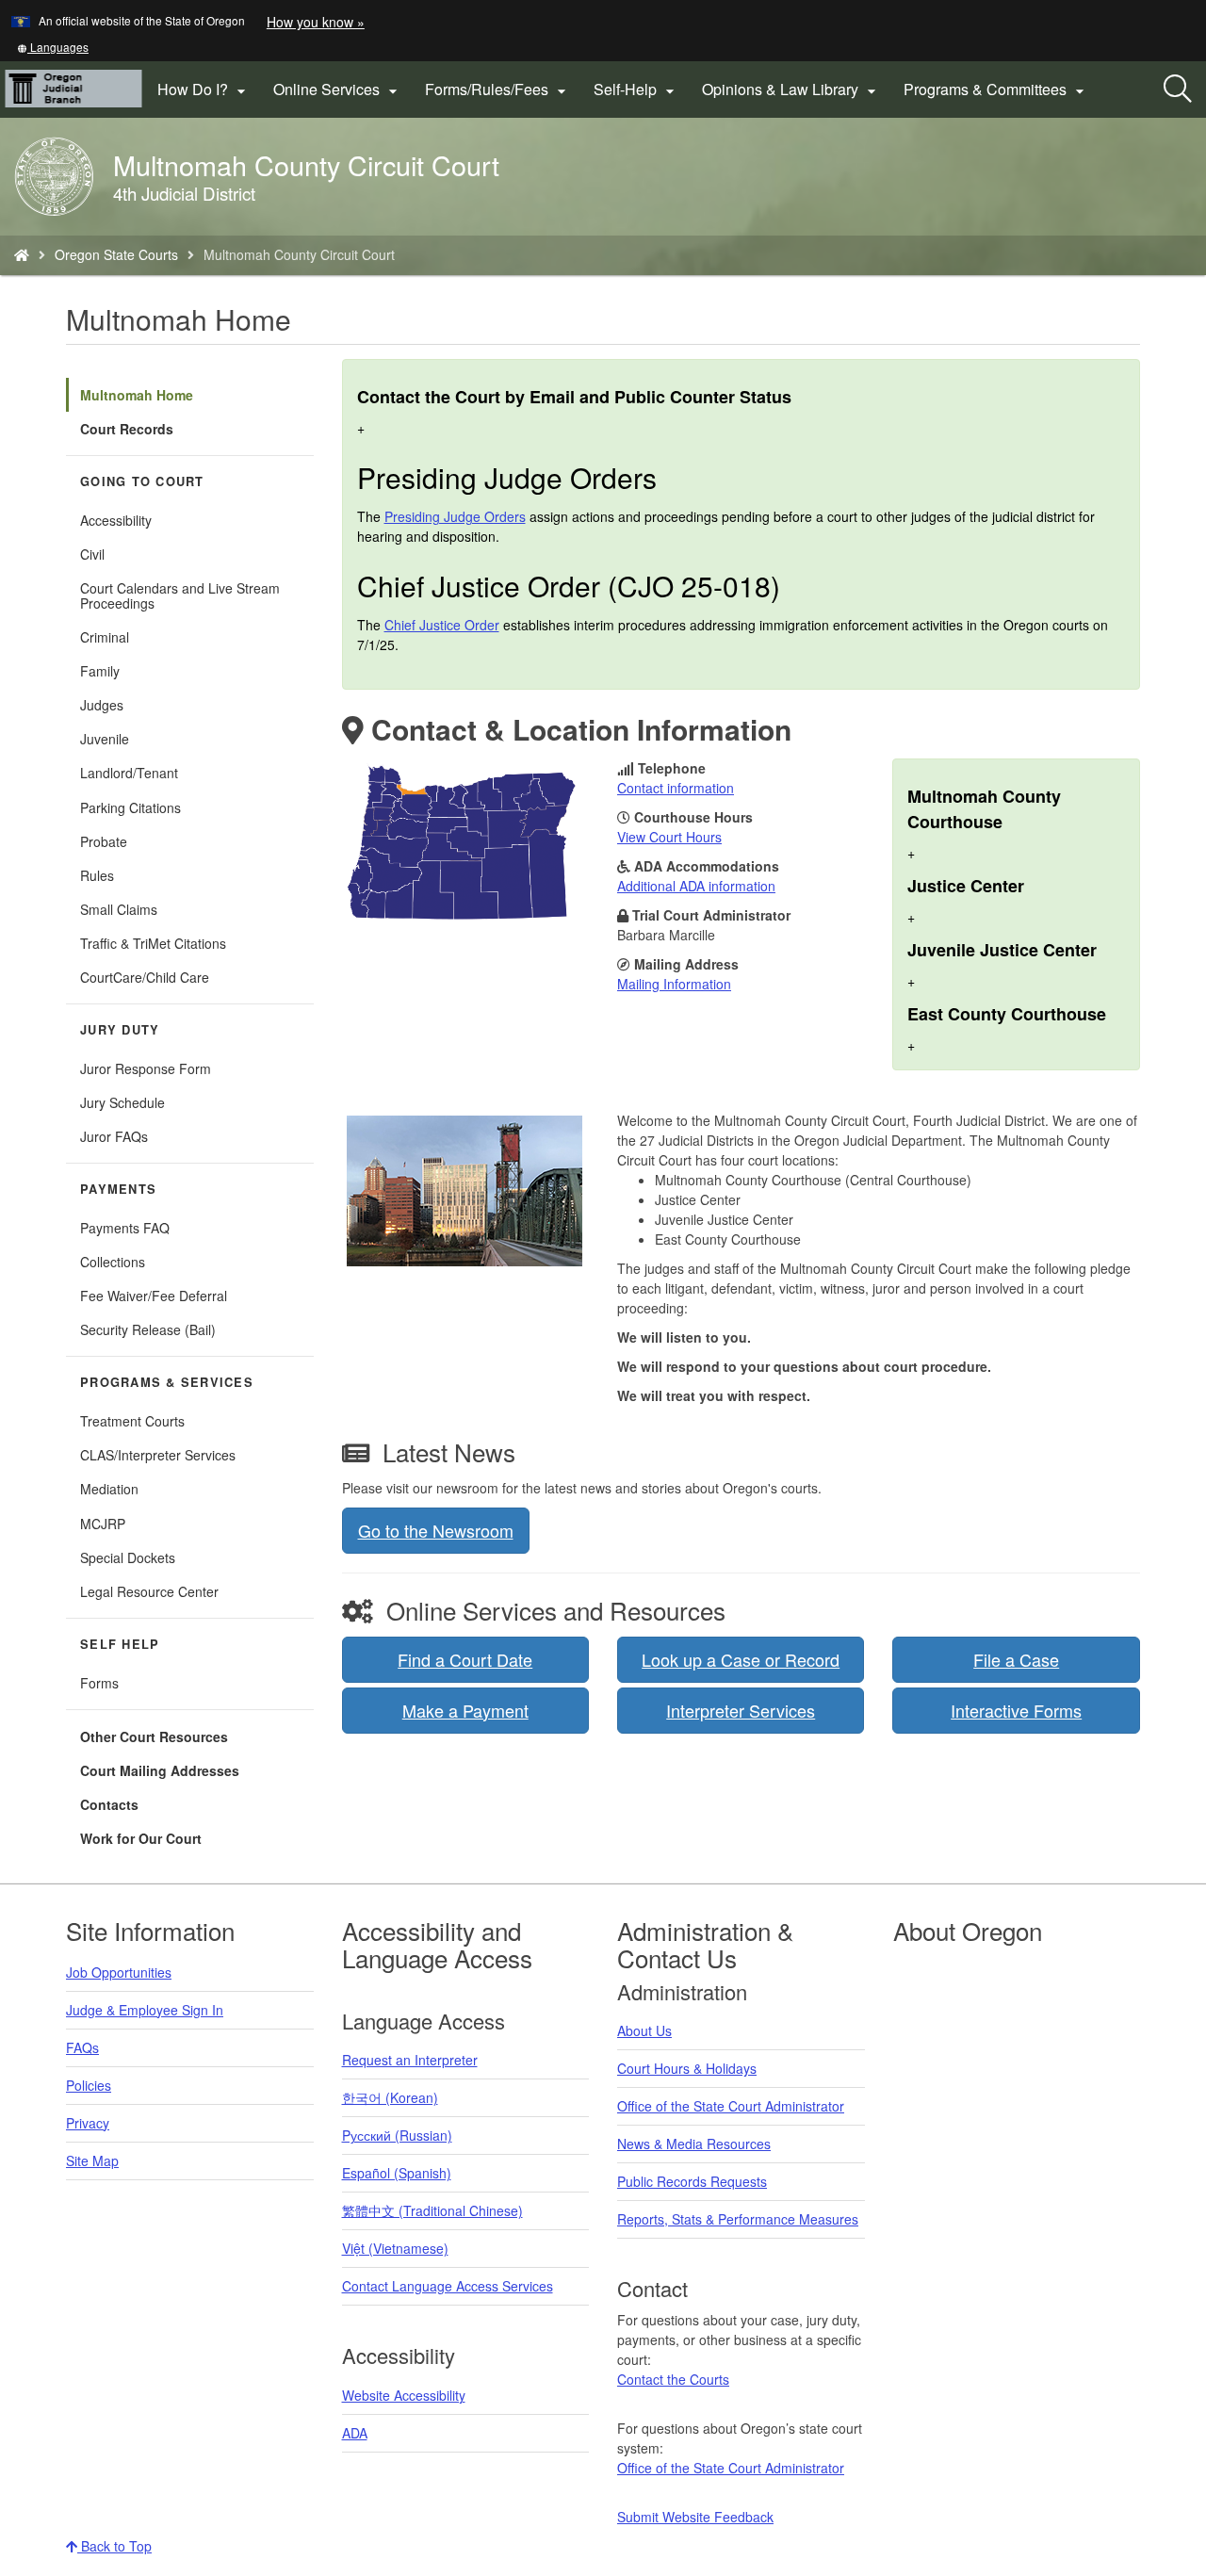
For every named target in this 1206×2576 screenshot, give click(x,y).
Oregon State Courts (116, 254)
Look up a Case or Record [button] (741, 1659)
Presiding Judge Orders (455, 516)
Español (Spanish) (397, 2173)
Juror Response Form (146, 1068)
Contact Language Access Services (448, 2286)
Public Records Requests (692, 2181)
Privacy (88, 2123)
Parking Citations (130, 807)
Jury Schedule (122, 1102)
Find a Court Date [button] (465, 1659)
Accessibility (116, 520)
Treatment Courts (132, 1421)
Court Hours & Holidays (687, 2068)
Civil (92, 554)
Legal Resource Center (149, 1591)
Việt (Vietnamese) (395, 2248)
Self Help (120, 1644)
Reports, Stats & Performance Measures (738, 2219)
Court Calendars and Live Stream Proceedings (180, 595)
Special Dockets (128, 1557)
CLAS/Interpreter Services (158, 1455)
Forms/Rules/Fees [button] (498, 90)
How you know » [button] (316, 22)
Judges (102, 705)
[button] (53, 47)
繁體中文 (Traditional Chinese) (432, 2210)
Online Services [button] (338, 90)
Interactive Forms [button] (1016, 1710)
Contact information (676, 788)
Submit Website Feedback (695, 2517)
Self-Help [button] (636, 90)
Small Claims (119, 909)
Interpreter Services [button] (741, 1710)
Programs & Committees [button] (996, 90)
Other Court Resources (154, 1736)
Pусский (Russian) (397, 2135)
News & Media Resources (694, 2144)
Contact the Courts (673, 2379)
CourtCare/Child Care (145, 977)
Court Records (127, 429)
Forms (99, 1683)
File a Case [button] (1016, 1659)
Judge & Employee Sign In (145, 2010)
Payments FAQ (125, 1228)
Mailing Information (674, 984)
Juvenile (105, 739)
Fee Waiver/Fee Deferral (154, 1296)
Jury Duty (120, 1030)
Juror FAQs (114, 1136)
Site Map (92, 2160)
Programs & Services (167, 1382)
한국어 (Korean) (390, 2097)
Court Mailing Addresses (160, 1770)
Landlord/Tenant (129, 773)
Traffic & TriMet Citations (153, 943)
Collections (113, 1262)
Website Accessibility (404, 2395)
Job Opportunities (119, 1972)
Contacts (109, 1804)
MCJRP (103, 1524)
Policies (89, 2085)
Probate (104, 841)
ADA (355, 2433)
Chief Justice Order (442, 625)
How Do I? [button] (204, 90)
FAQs (82, 2047)
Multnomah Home (137, 395)
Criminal (105, 637)
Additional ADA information (696, 886)
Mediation (109, 1489)
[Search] (1178, 90)
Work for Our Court (141, 1838)
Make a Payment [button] (465, 1710)
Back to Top (114, 2546)
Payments (118, 1189)
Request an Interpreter (410, 2060)
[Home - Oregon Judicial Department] (22, 254)
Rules (97, 875)
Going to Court (142, 481)
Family (100, 671)
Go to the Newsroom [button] (436, 1530)
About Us (644, 2030)
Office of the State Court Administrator (731, 2106)
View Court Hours (669, 837)
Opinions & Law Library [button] (791, 90)
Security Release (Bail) (148, 1329)
